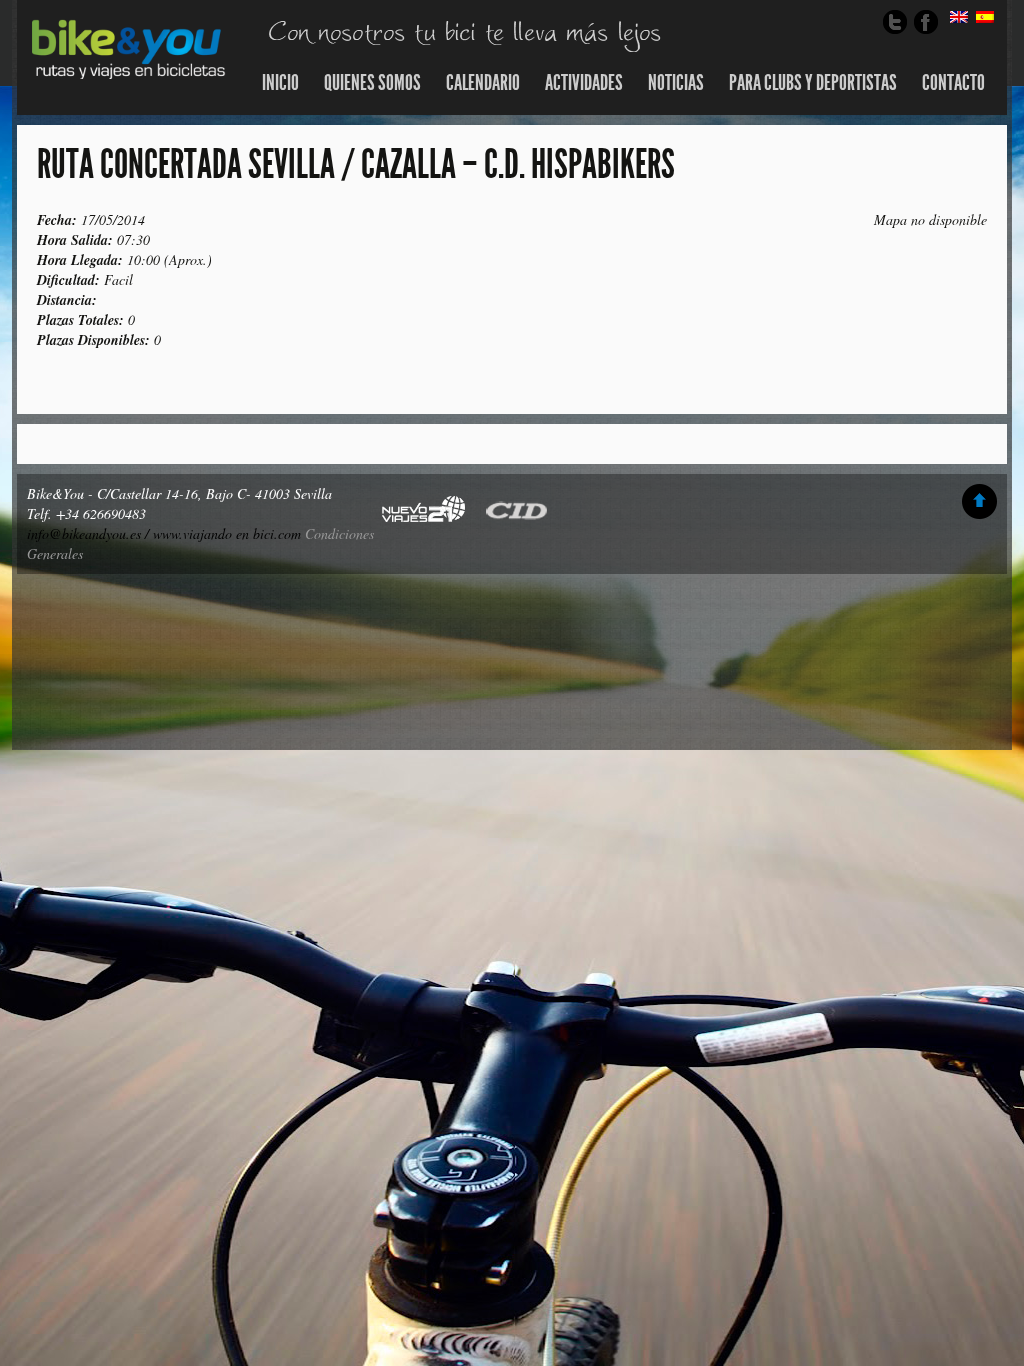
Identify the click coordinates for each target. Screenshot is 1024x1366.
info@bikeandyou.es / (90, 533)
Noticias (676, 83)
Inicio (280, 83)
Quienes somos (372, 83)
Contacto (953, 83)
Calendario (483, 83)
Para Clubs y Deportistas (813, 83)
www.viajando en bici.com (227, 533)
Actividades (584, 83)
